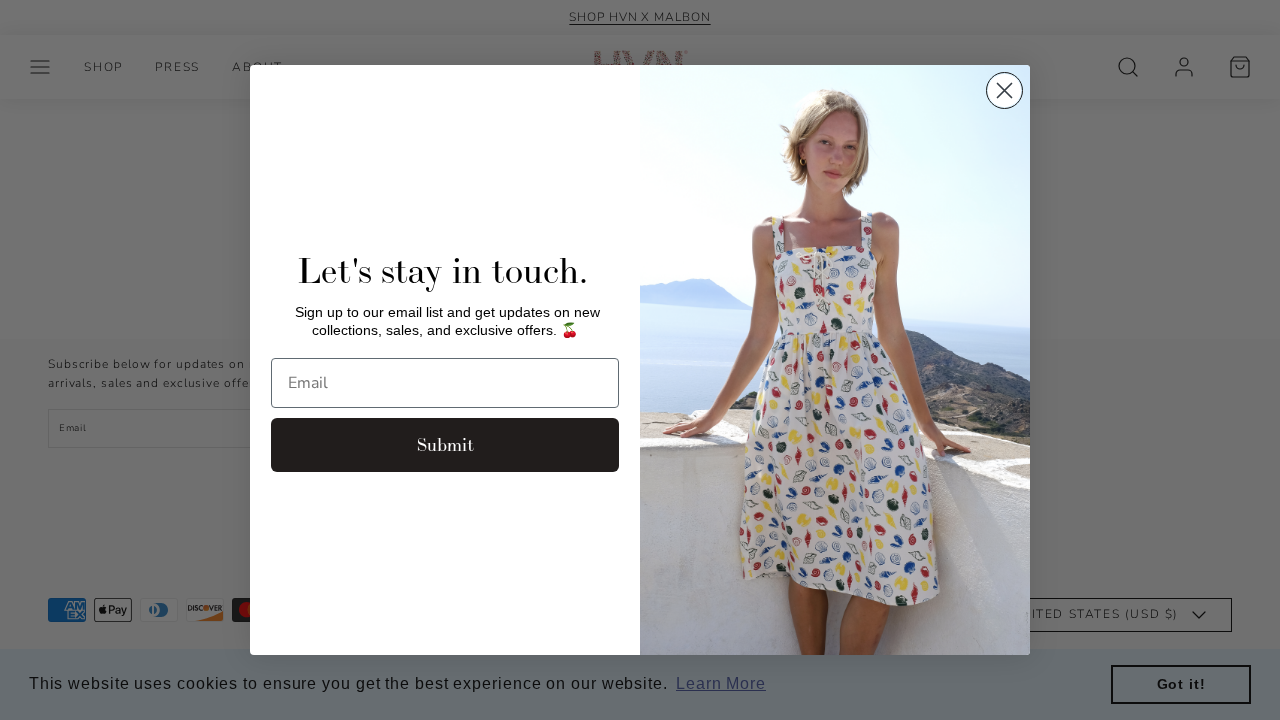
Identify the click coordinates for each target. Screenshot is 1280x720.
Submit (445, 444)
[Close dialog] (1004, 90)
